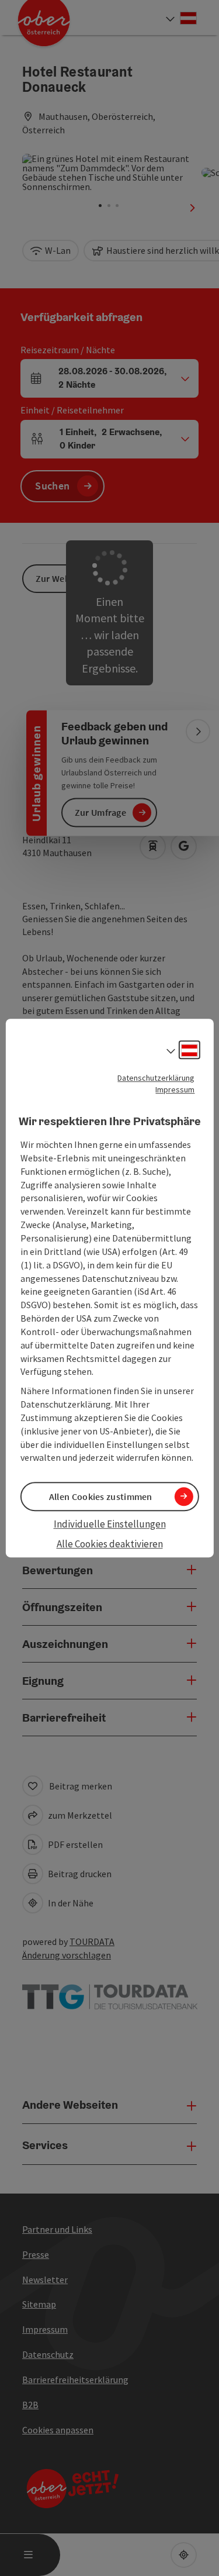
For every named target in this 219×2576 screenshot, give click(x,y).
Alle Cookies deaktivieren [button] (110, 1544)
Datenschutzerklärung (156, 1078)
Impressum (175, 1089)
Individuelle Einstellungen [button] (110, 1524)
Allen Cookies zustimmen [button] (101, 1496)
